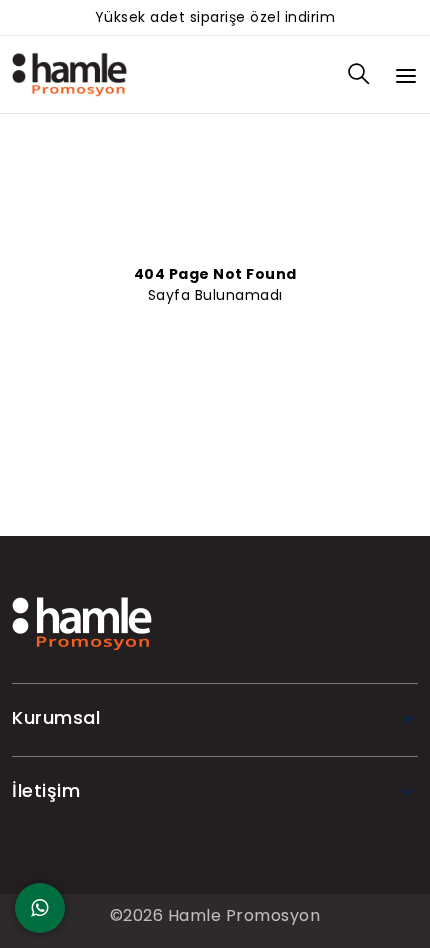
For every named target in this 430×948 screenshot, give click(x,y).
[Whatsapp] (40, 908)
